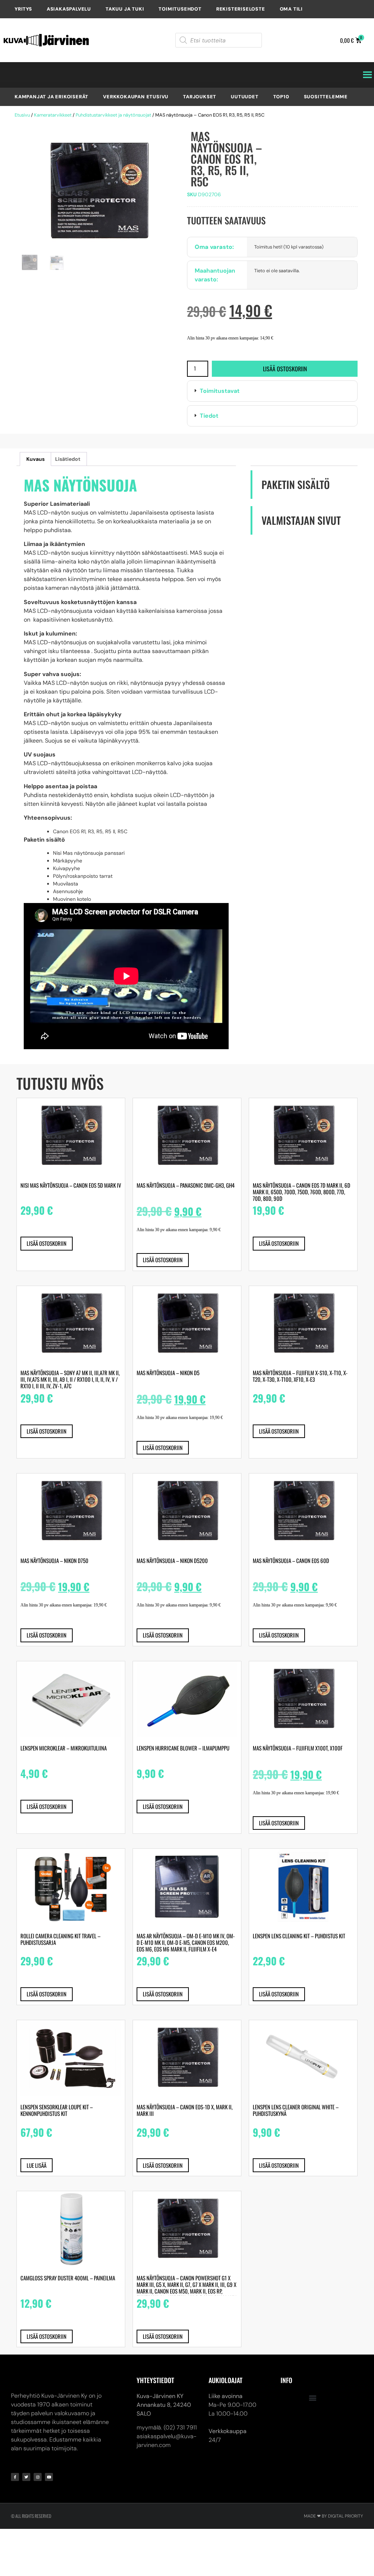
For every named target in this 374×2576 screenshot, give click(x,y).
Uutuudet (245, 97)
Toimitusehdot (180, 9)
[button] (272, 391)
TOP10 (281, 97)
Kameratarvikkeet (53, 115)
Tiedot (209, 416)
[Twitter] (26, 2477)
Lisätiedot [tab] (68, 459)
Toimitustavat (220, 391)
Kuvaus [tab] (35, 459)
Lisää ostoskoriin (285, 369)
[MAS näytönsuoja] (98, 192)
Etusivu (22, 115)
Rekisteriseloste (241, 9)
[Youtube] (49, 2477)
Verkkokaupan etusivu (136, 97)
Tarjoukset (200, 97)
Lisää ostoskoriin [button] (47, 1243)
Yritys (23, 9)
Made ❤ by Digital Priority (333, 2516)
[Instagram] (38, 2477)
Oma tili (291, 9)
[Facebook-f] (15, 2477)
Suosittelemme (326, 97)
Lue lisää (37, 2165)
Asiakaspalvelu (69, 9)
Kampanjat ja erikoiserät (51, 97)
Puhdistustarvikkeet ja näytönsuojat (113, 115)
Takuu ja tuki (125, 9)
